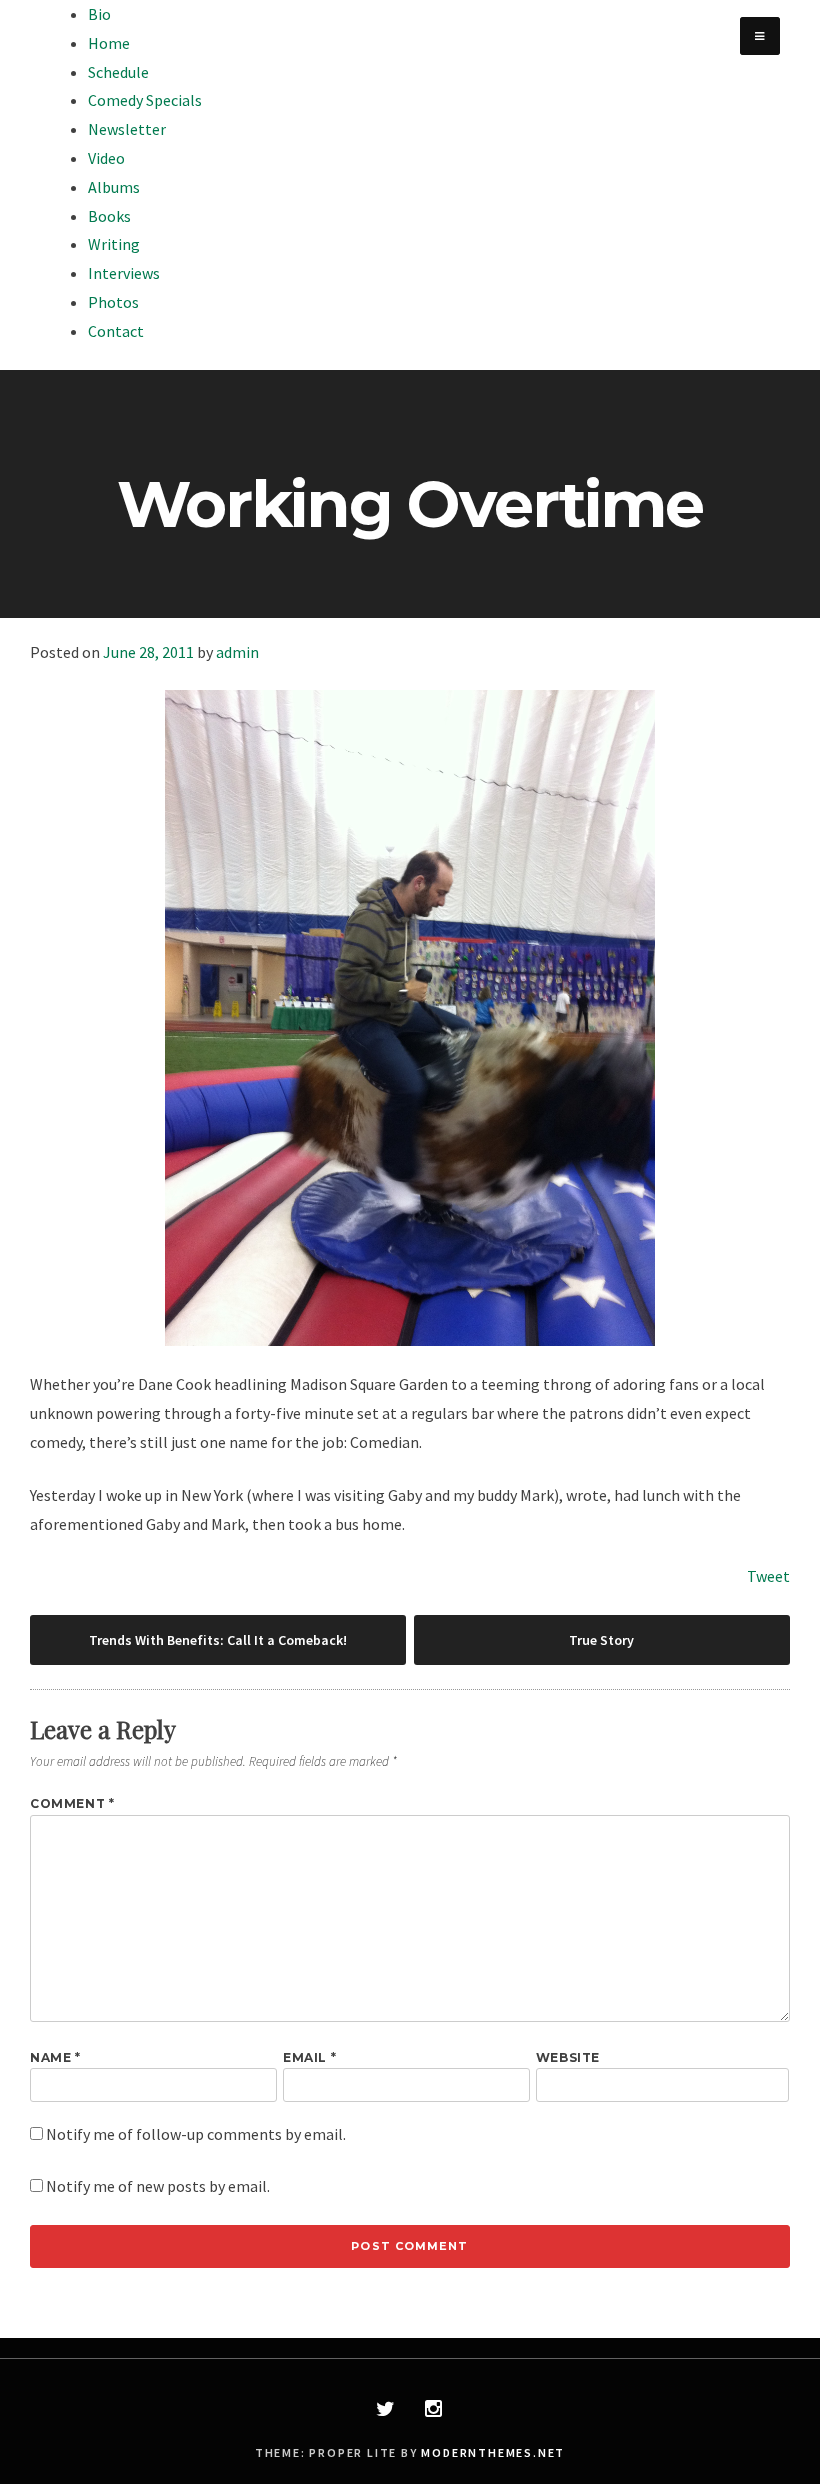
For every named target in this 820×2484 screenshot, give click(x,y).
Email (309, 2057)
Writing (114, 244)
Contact (116, 331)
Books (109, 216)
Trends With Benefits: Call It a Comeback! (218, 1640)
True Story (601, 1640)
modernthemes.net (493, 2452)
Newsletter (127, 129)
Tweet (768, 1576)
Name (55, 2057)
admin (237, 652)
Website (568, 2057)
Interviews (124, 273)
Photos (113, 302)
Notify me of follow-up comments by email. (196, 2134)
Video (106, 158)
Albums (114, 187)
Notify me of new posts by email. (158, 2186)
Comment (72, 1803)
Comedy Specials (145, 100)
